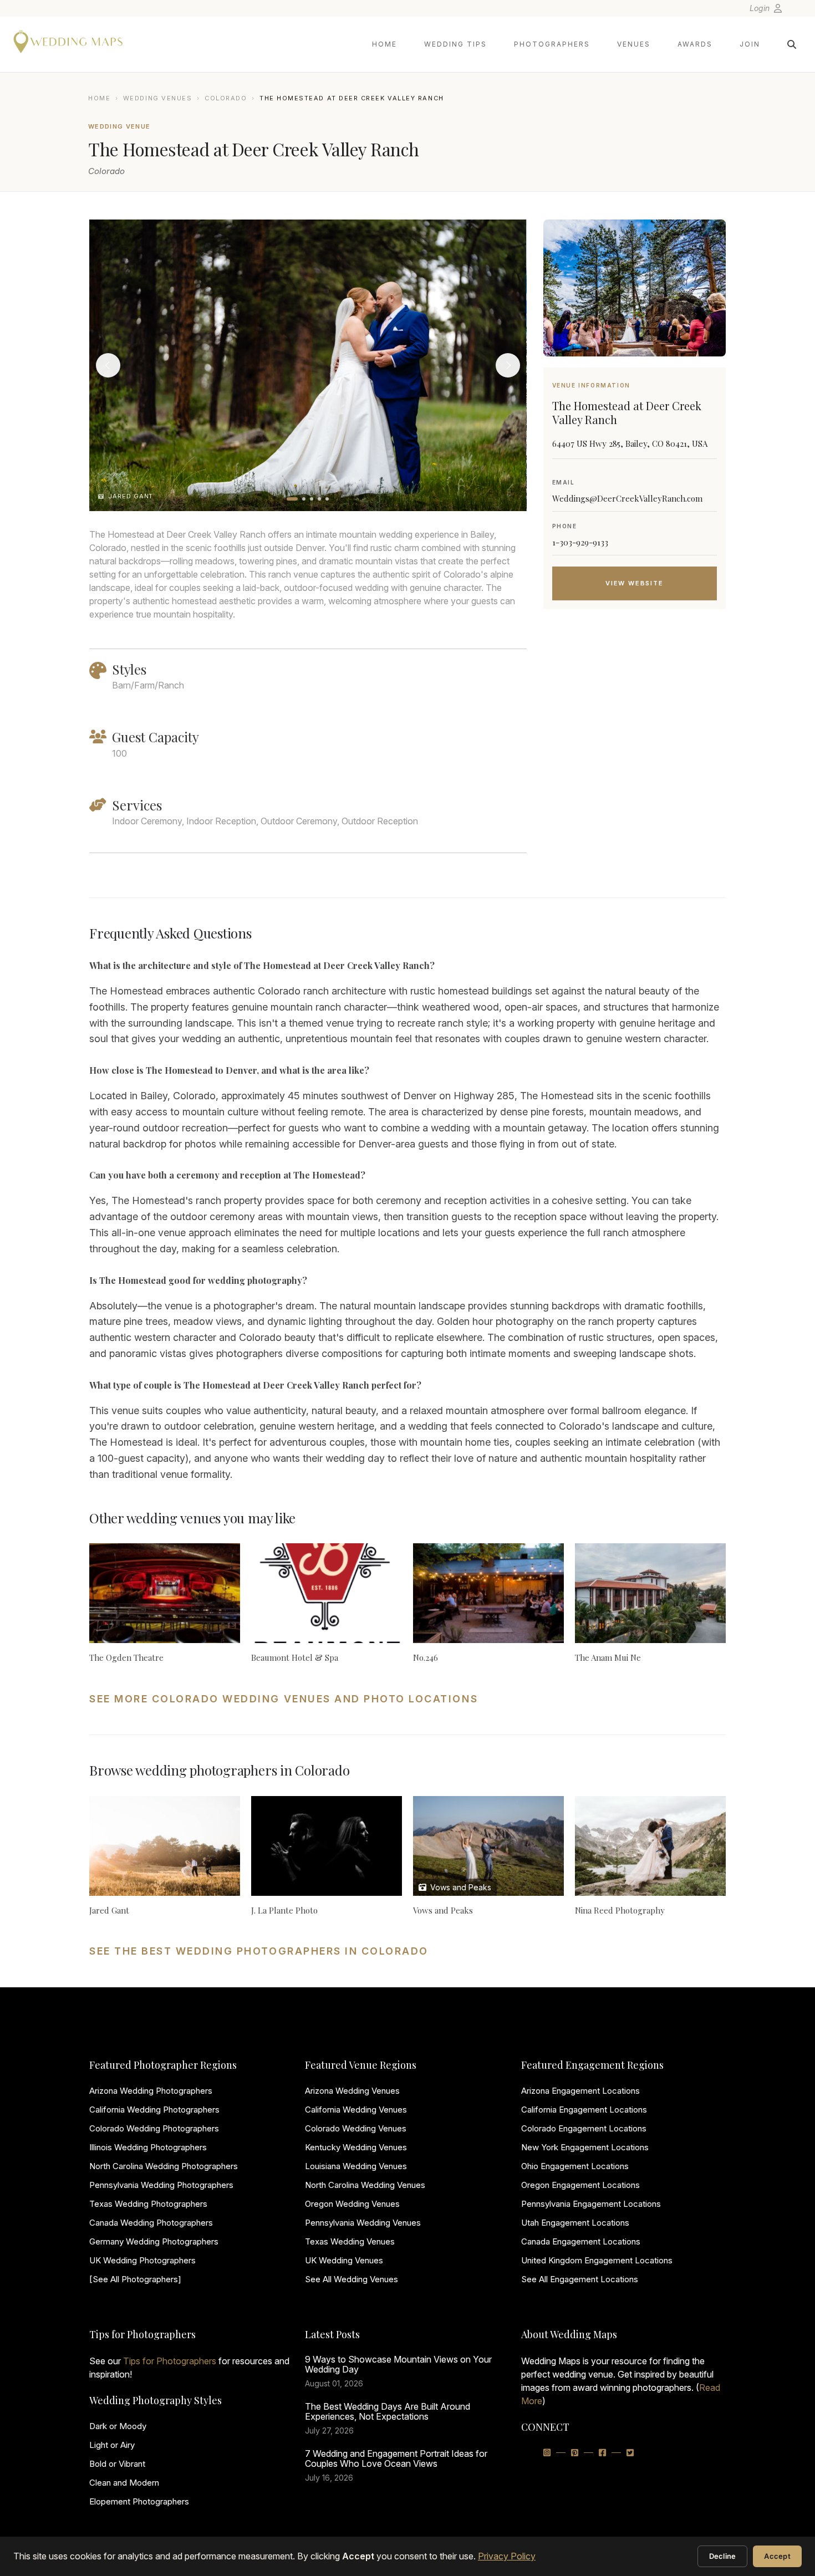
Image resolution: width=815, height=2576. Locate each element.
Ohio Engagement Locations (575, 2166)
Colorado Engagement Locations (584, 2128)
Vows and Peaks (460, 1887)
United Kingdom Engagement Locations (597, 2260)
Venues (634, 44)
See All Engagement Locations (580, 2279)
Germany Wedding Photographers (154, 2241)
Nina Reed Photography (620, 1910)
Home (384, 44)
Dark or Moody (118, 2426)
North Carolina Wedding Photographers (164, 2166)
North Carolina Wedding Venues (365, 2185)
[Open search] (792, 44)
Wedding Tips (455, 44)
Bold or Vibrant (117, 2464)
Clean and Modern (124, 2483)
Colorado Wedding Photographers (154, 2128)
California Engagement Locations (584, 2110)
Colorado (226, 98)
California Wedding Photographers (154, 2110)
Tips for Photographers (170, 2361)
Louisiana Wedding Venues (356, 2166)
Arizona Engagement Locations (580, 2091)
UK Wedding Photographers (142, 2260)
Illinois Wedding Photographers (148, 2147)
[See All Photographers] (135, 2279)
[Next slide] (508, 365)
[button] (292, 499)
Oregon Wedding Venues (352, 2204)
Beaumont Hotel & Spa (295, 1657)
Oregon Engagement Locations (580, 2185)
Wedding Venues (158, 98)
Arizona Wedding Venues (352, 2091)
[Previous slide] (108, 365)
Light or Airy (112, 2445)
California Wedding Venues (356, 2110)
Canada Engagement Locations (581, 2241)
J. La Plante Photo (284, 1910)
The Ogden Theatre (126, 1657)
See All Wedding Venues (352, 2279)
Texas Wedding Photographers (148, 2204)
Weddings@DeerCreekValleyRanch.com (627, 498)
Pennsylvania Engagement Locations (591, 2204)
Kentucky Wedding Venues (356, 2147)
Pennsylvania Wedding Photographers (161, 2185)
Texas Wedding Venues (350, 2241)
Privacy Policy (507, 2556)
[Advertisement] (635, 706)
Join (750, 44)
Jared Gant (109, 1910)
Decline (723, 2556)
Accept (777, 2556)
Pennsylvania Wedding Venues (363, 2223)
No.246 (426, 1657)
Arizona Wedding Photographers (151, 2091)
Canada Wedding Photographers (151, 2223)
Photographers (552, 44)
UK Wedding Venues (344, 2260)
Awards (695, 44)
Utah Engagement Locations (575, 2223)
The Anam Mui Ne (608, 1657)
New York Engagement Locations (585, 2147)
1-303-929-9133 (580, 542)
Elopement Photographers (139, 2501)
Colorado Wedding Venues (356, 2128)
